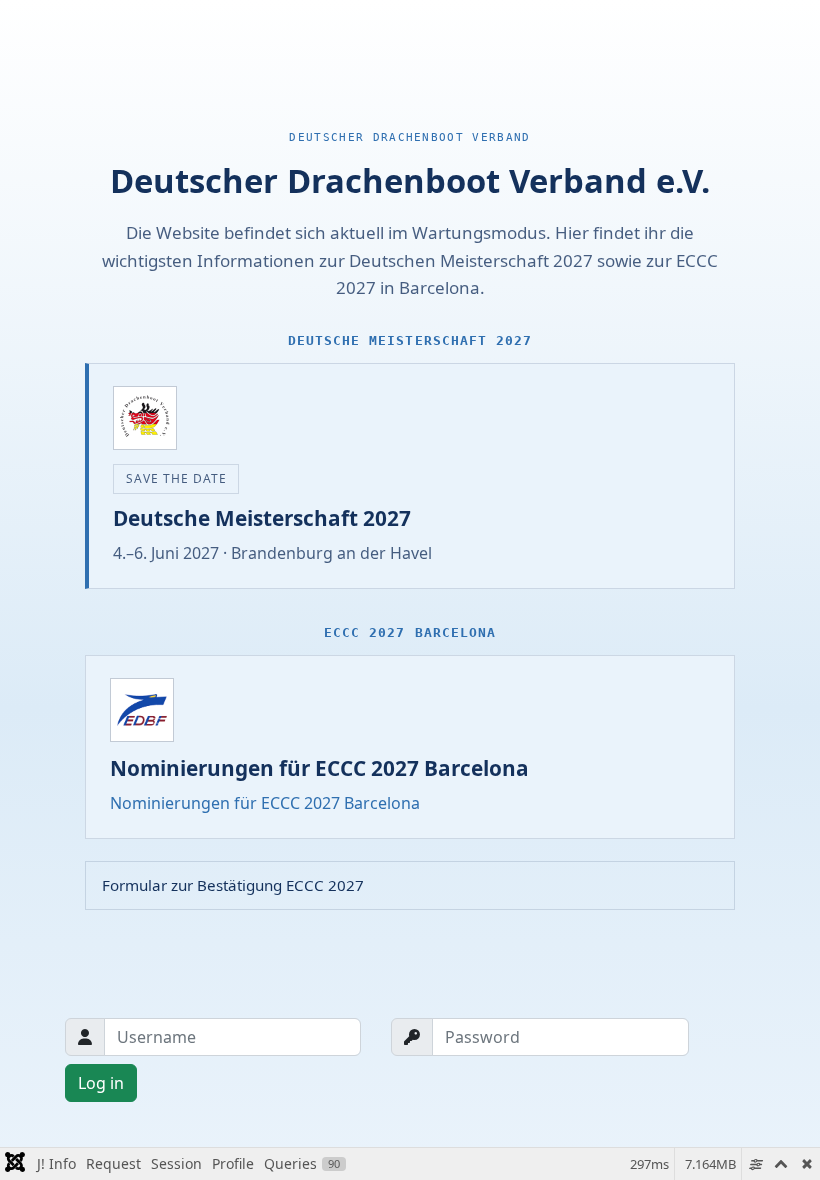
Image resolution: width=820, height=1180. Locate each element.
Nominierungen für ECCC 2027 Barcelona (265, 803)
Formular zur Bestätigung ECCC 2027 (233, 885)
